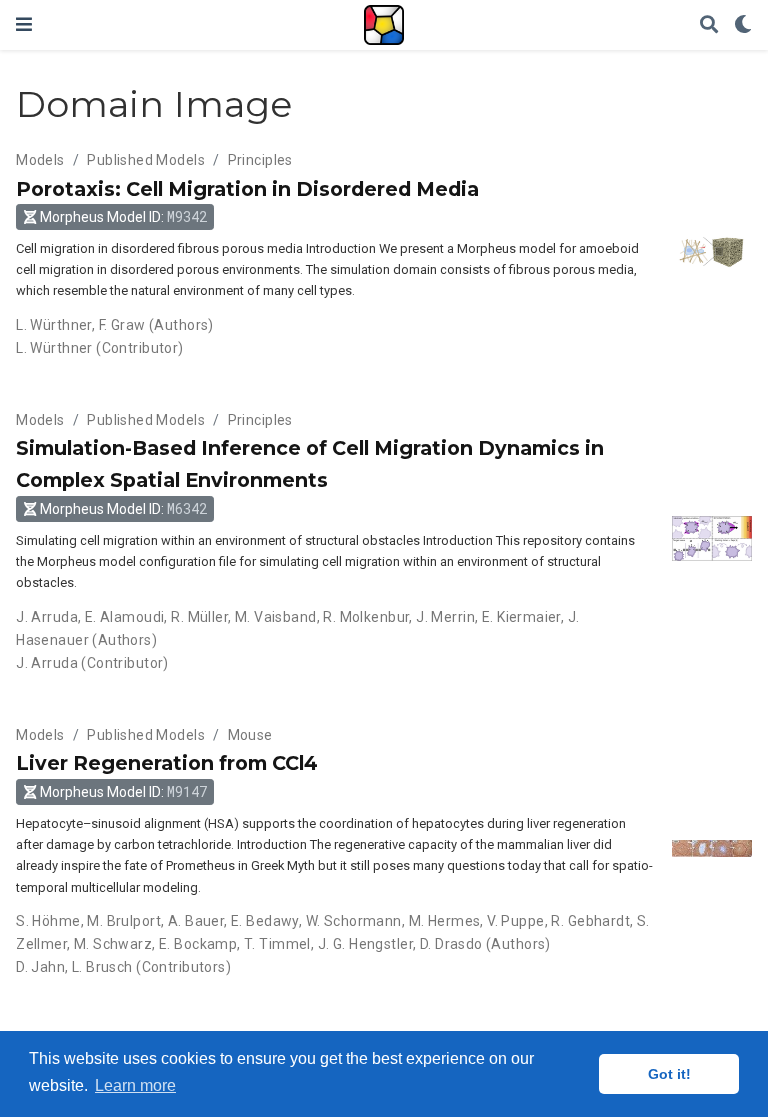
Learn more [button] (135, 1085)
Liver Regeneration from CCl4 (167, 763)
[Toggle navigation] (24, 24)
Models (40, 160)
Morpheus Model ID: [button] (123, 216)
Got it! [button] (669, 1074)
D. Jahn (40, 967)
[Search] (709, 25)
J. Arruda (47, 617)
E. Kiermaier (521, 617)
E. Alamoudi (125, 617)
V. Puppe (515, 921)
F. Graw (122, 325)
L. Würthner (54, 325)
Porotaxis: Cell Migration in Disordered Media (247, 189)
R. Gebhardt (590, 921)
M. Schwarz (113, 944)
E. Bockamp (198, 944)
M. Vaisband (276, 617)
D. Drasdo (451, 944)
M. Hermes (445, 921)
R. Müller (199, 617)
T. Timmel (277, 944)
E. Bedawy (265, 921)
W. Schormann (354, 921)
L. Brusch (102, 967)
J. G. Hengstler (365, 944)
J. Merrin (445, 617)
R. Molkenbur (366, 617)
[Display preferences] (743, 25)
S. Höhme (48, 921)
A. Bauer (196, 921)
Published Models (146, 160)
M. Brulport (124, 921)
